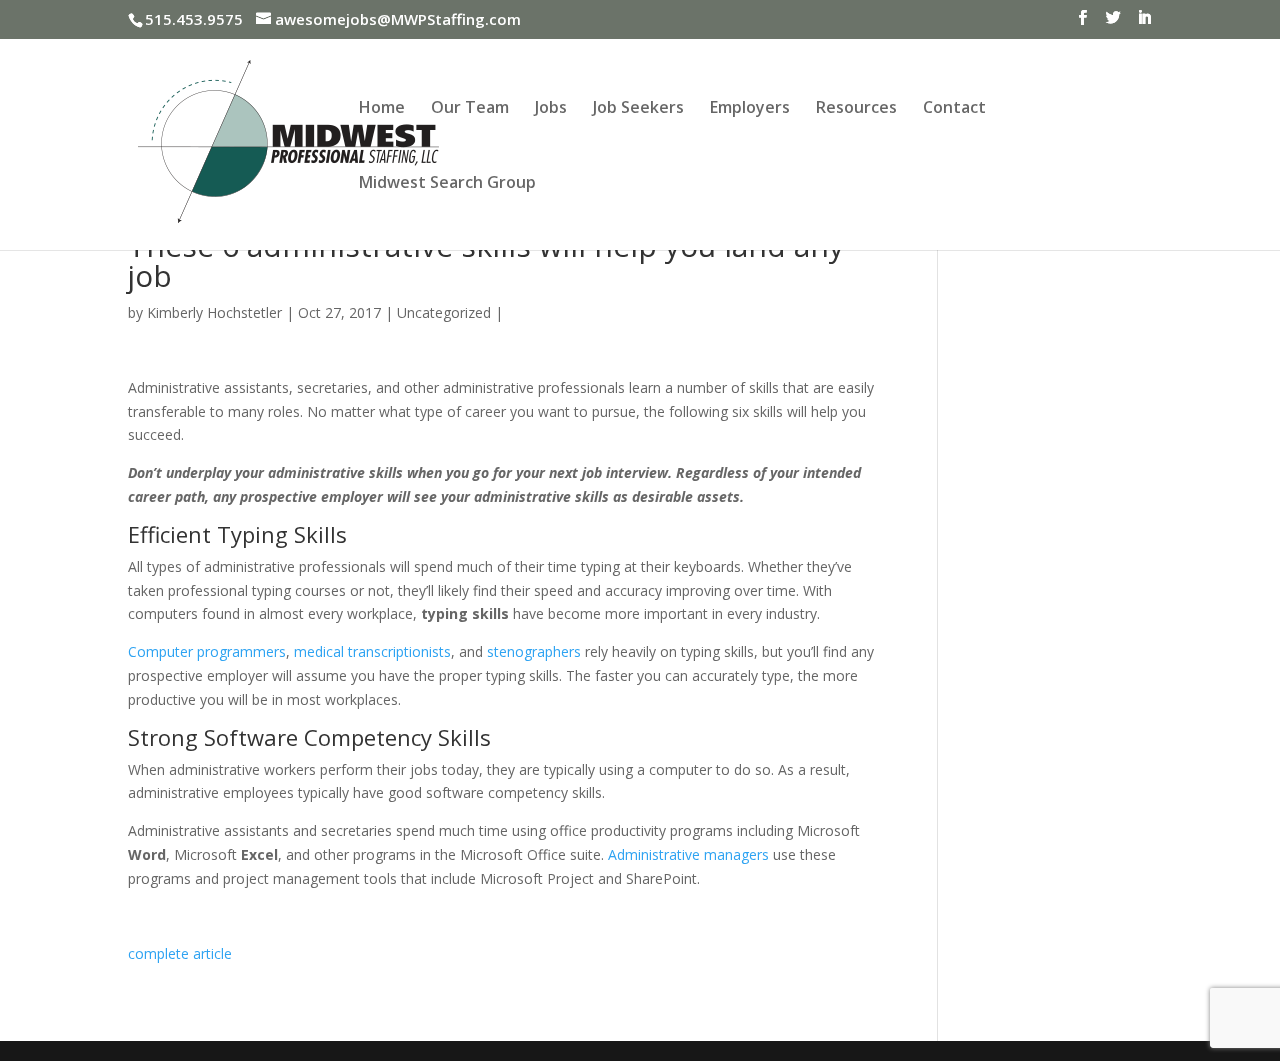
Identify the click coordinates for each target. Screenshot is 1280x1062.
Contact (954, 109)
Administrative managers (688, 854)
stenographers (534, 651)
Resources (856, 109)
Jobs (551, 109)
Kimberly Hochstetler (214, 312)
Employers (750, 109)
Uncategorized (444, 312)
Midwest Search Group (447, 184)
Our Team (470, 109)
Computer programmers (207, 651)
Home (382, 109)
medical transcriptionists (372, 651)
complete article (180, 953)
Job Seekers (638, 109)
